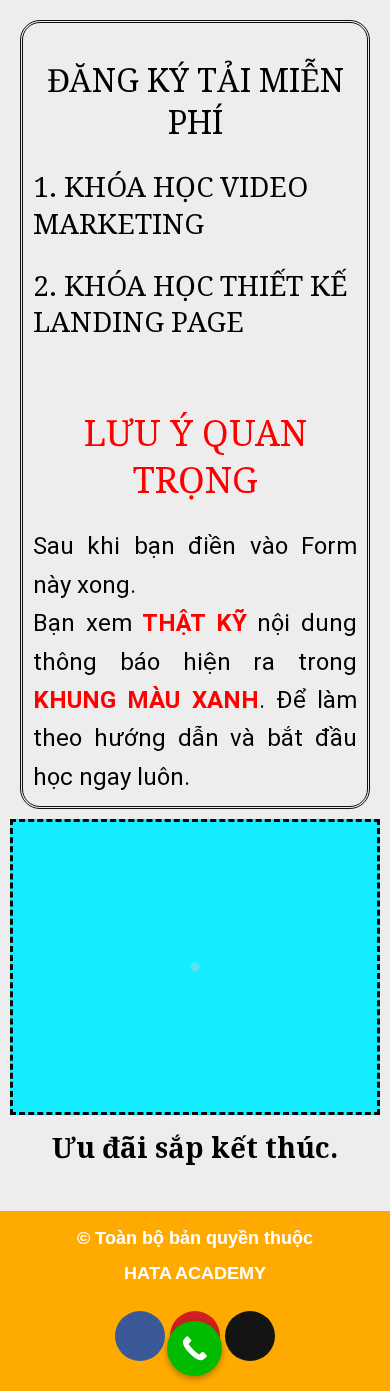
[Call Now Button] (194, 1348)
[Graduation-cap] (250, 1336)
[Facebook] (140, 1336)
